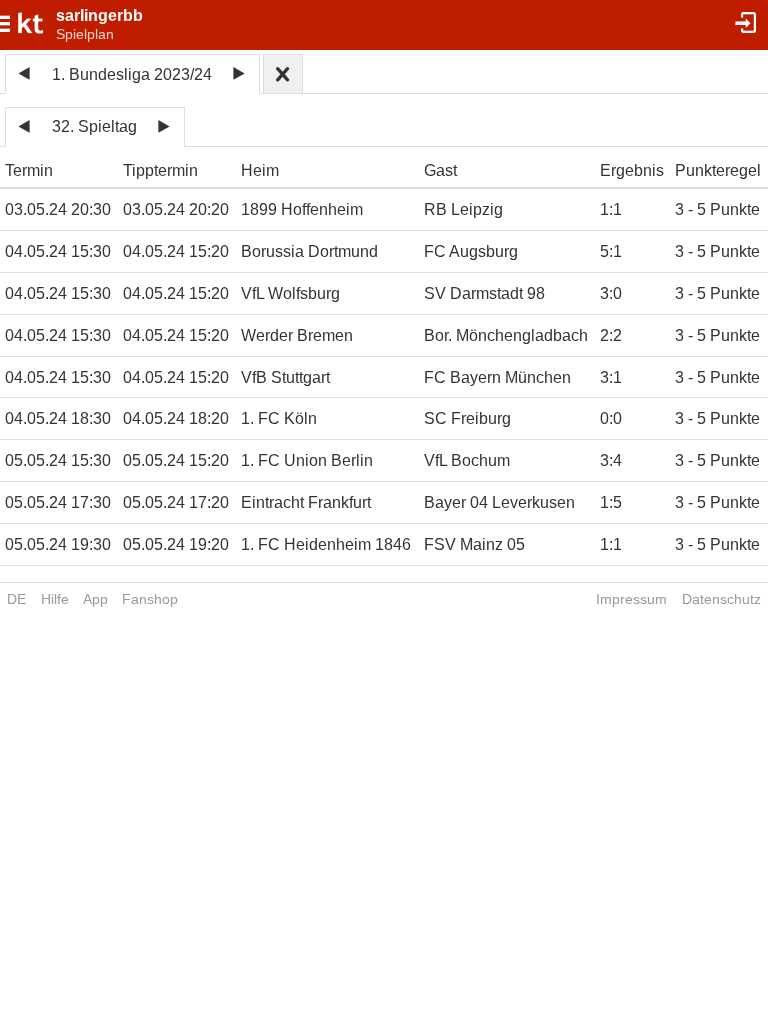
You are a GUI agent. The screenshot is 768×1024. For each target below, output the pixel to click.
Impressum (631, 599)
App (95, 599)
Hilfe (55, 599)
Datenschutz (721, 599)
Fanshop (150, 599)
